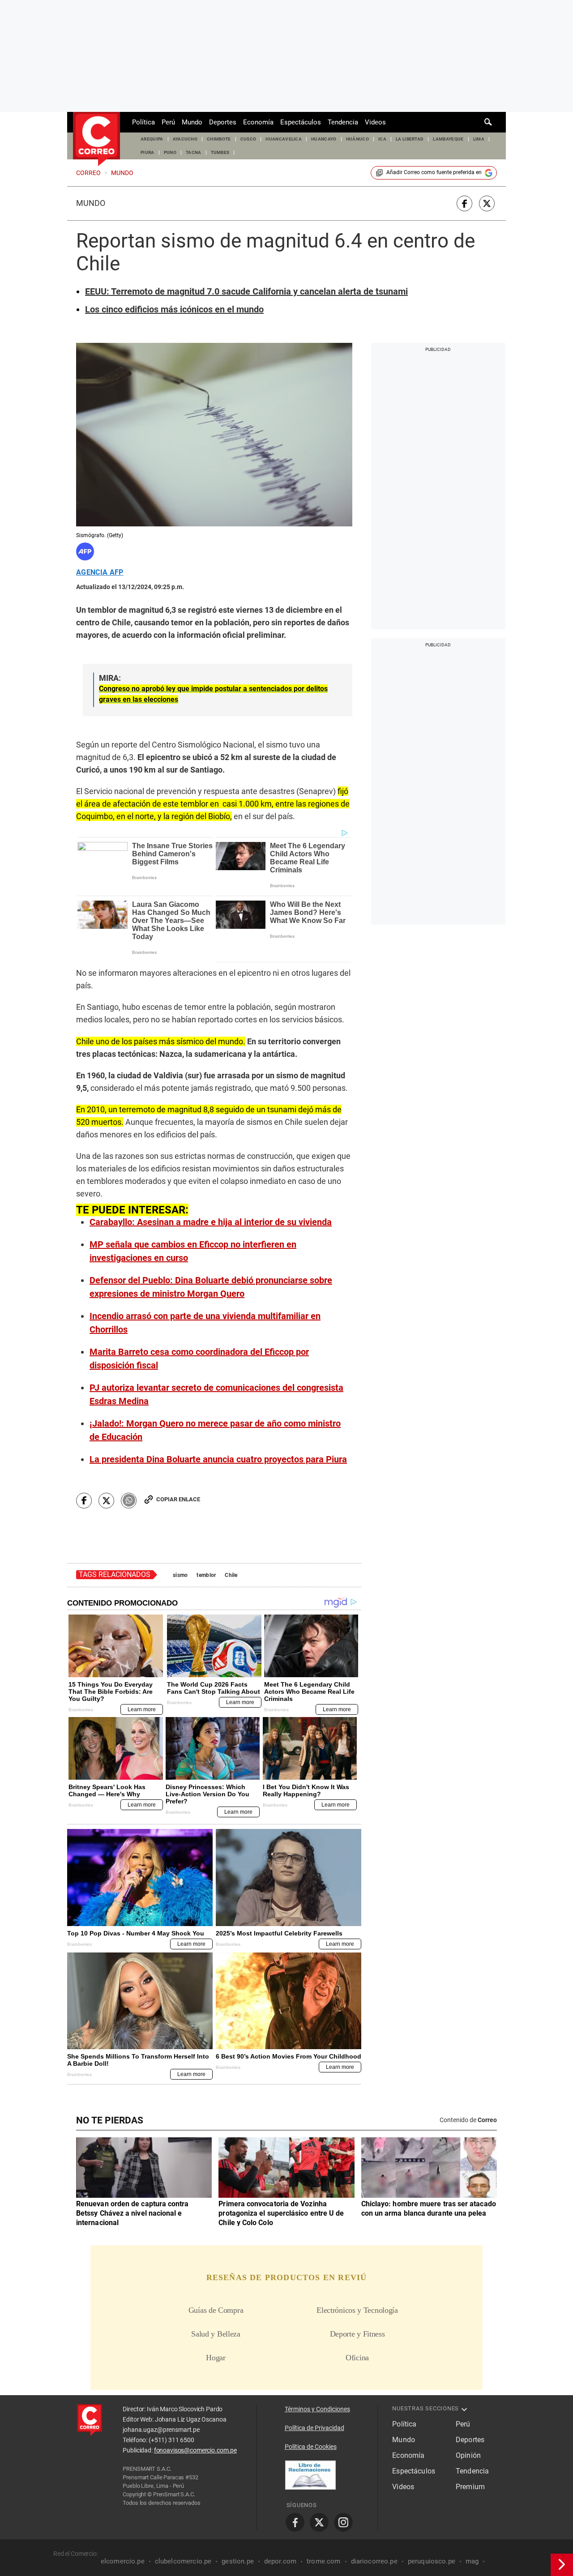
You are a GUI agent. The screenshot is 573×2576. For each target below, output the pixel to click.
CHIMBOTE (219, 139)
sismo (180, 1575)
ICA (382, 139)
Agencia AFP (100, 572)
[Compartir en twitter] (487, 203)
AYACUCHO (185, 139)
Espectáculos (301, 122)
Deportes (223, 122)
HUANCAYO (324, 139)
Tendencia (343, 122)
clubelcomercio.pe (183, 2561)
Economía (258, 122)
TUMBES (220, 152)
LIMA (479, 139)
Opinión (468, 2455)
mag (472, 2561)
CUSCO (248, 139)
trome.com (323, 2561)
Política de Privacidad (314, 2428)
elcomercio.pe (123, 2561)
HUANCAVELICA (284, 139)
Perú (168, 122)
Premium (470, 2487)
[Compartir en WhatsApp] (129, 1501)
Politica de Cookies (311, 2447)
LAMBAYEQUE (448, 139)
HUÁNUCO (357, 139)
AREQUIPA (152, 139)
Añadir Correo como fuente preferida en (434, 172)
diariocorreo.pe (374, 2561)
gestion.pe (238, 2561)
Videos (375, 122)
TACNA (194, 152)
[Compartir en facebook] (464, 203)
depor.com (280, 2561)
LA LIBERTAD (410, 139)
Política (143, 122)
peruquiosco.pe (432, 2561)
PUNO (170, 152)
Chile (231, 1575)
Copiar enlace (178, 1499)
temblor (206, 1575)
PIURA (148, 152)
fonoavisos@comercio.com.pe (195, 2450)
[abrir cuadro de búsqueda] (488, 122)
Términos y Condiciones (317, 2409)
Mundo (192, 122)
